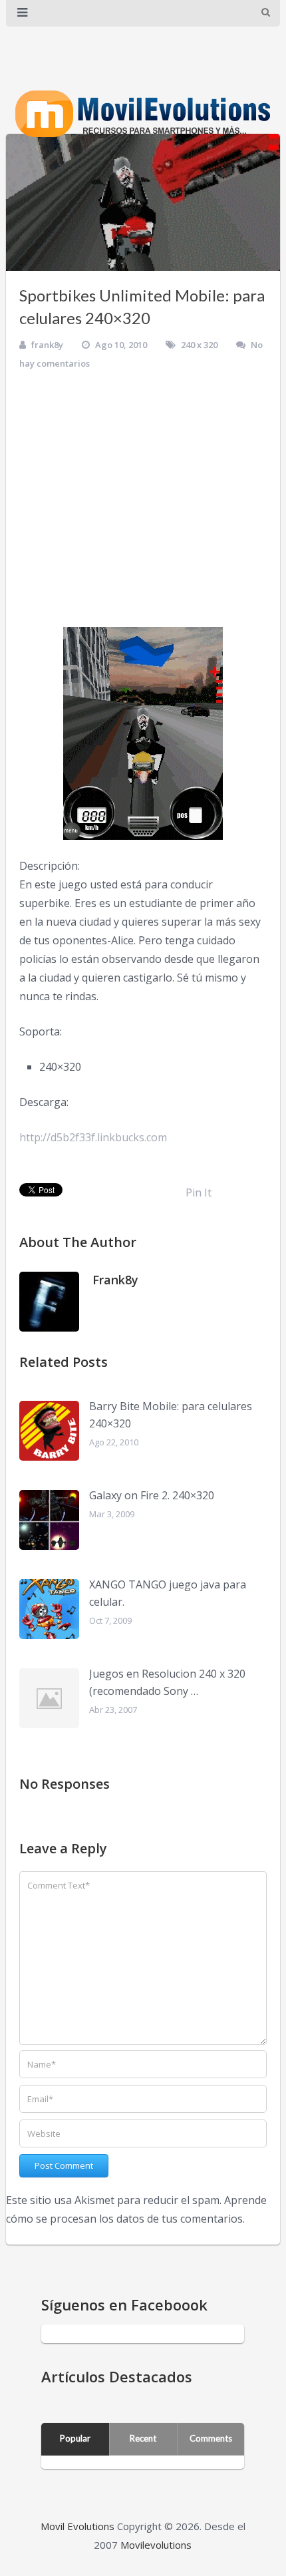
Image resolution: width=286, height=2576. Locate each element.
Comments (211, 2438)
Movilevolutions (156, 2545)
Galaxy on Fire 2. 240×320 (152, 1495)
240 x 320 (199, 345)
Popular (75, 2438)
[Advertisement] (143, 498)
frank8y (47, 345)
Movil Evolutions (77, 2526)
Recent (143, 2438)
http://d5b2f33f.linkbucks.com (93, 1137)
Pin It (199, 1193)
